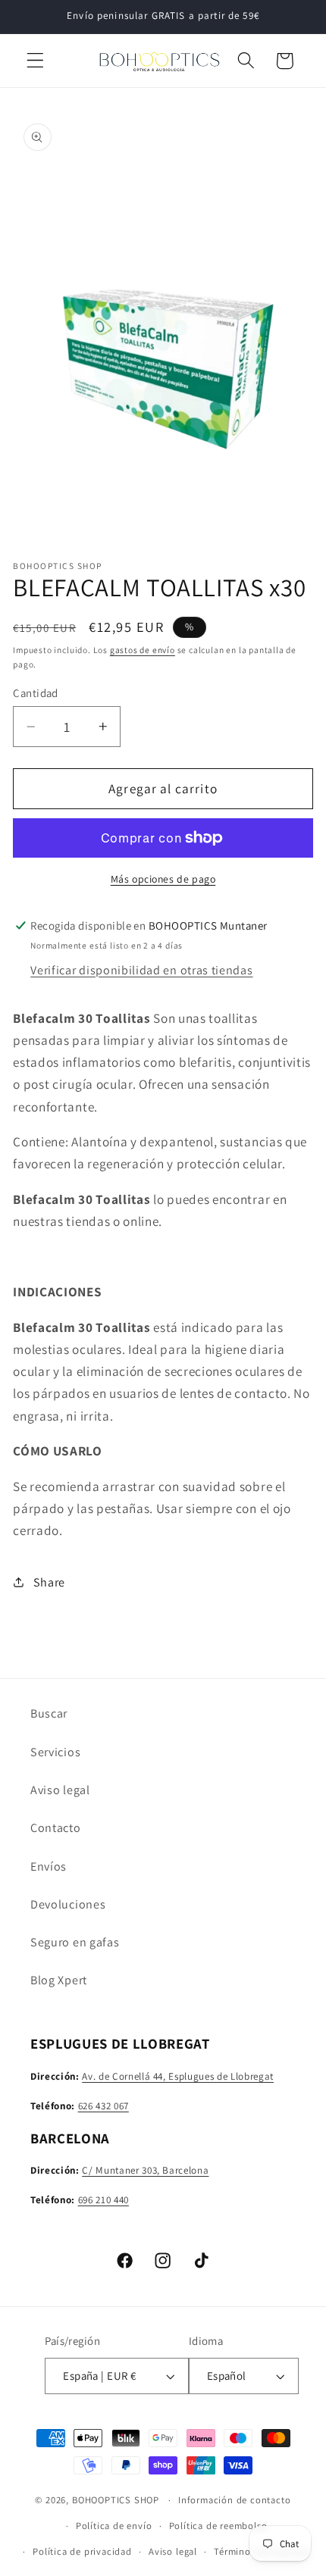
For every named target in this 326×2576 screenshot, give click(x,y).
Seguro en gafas (75, 1942)
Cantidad (36, 693)
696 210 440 (103, 2200)
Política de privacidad (82, 2551)
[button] (35, 61)
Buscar (49, 1713)
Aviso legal (60, 1790)
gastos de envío (143, 650)
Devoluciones (68, 1904)
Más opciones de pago (163, 879)
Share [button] (49, 1582)
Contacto (56, 1828)
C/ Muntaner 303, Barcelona (145, 2170)
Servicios (55, 1752)
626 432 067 (103, 2106)
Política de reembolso (218, 2526)
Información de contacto (235, 2500)
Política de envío (114, 2526)
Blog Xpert (59, 1980)
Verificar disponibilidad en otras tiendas (141, 970)
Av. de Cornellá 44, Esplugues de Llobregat (178, 2076)
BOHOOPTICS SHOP (116, 2500)
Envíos (49, 1866)
